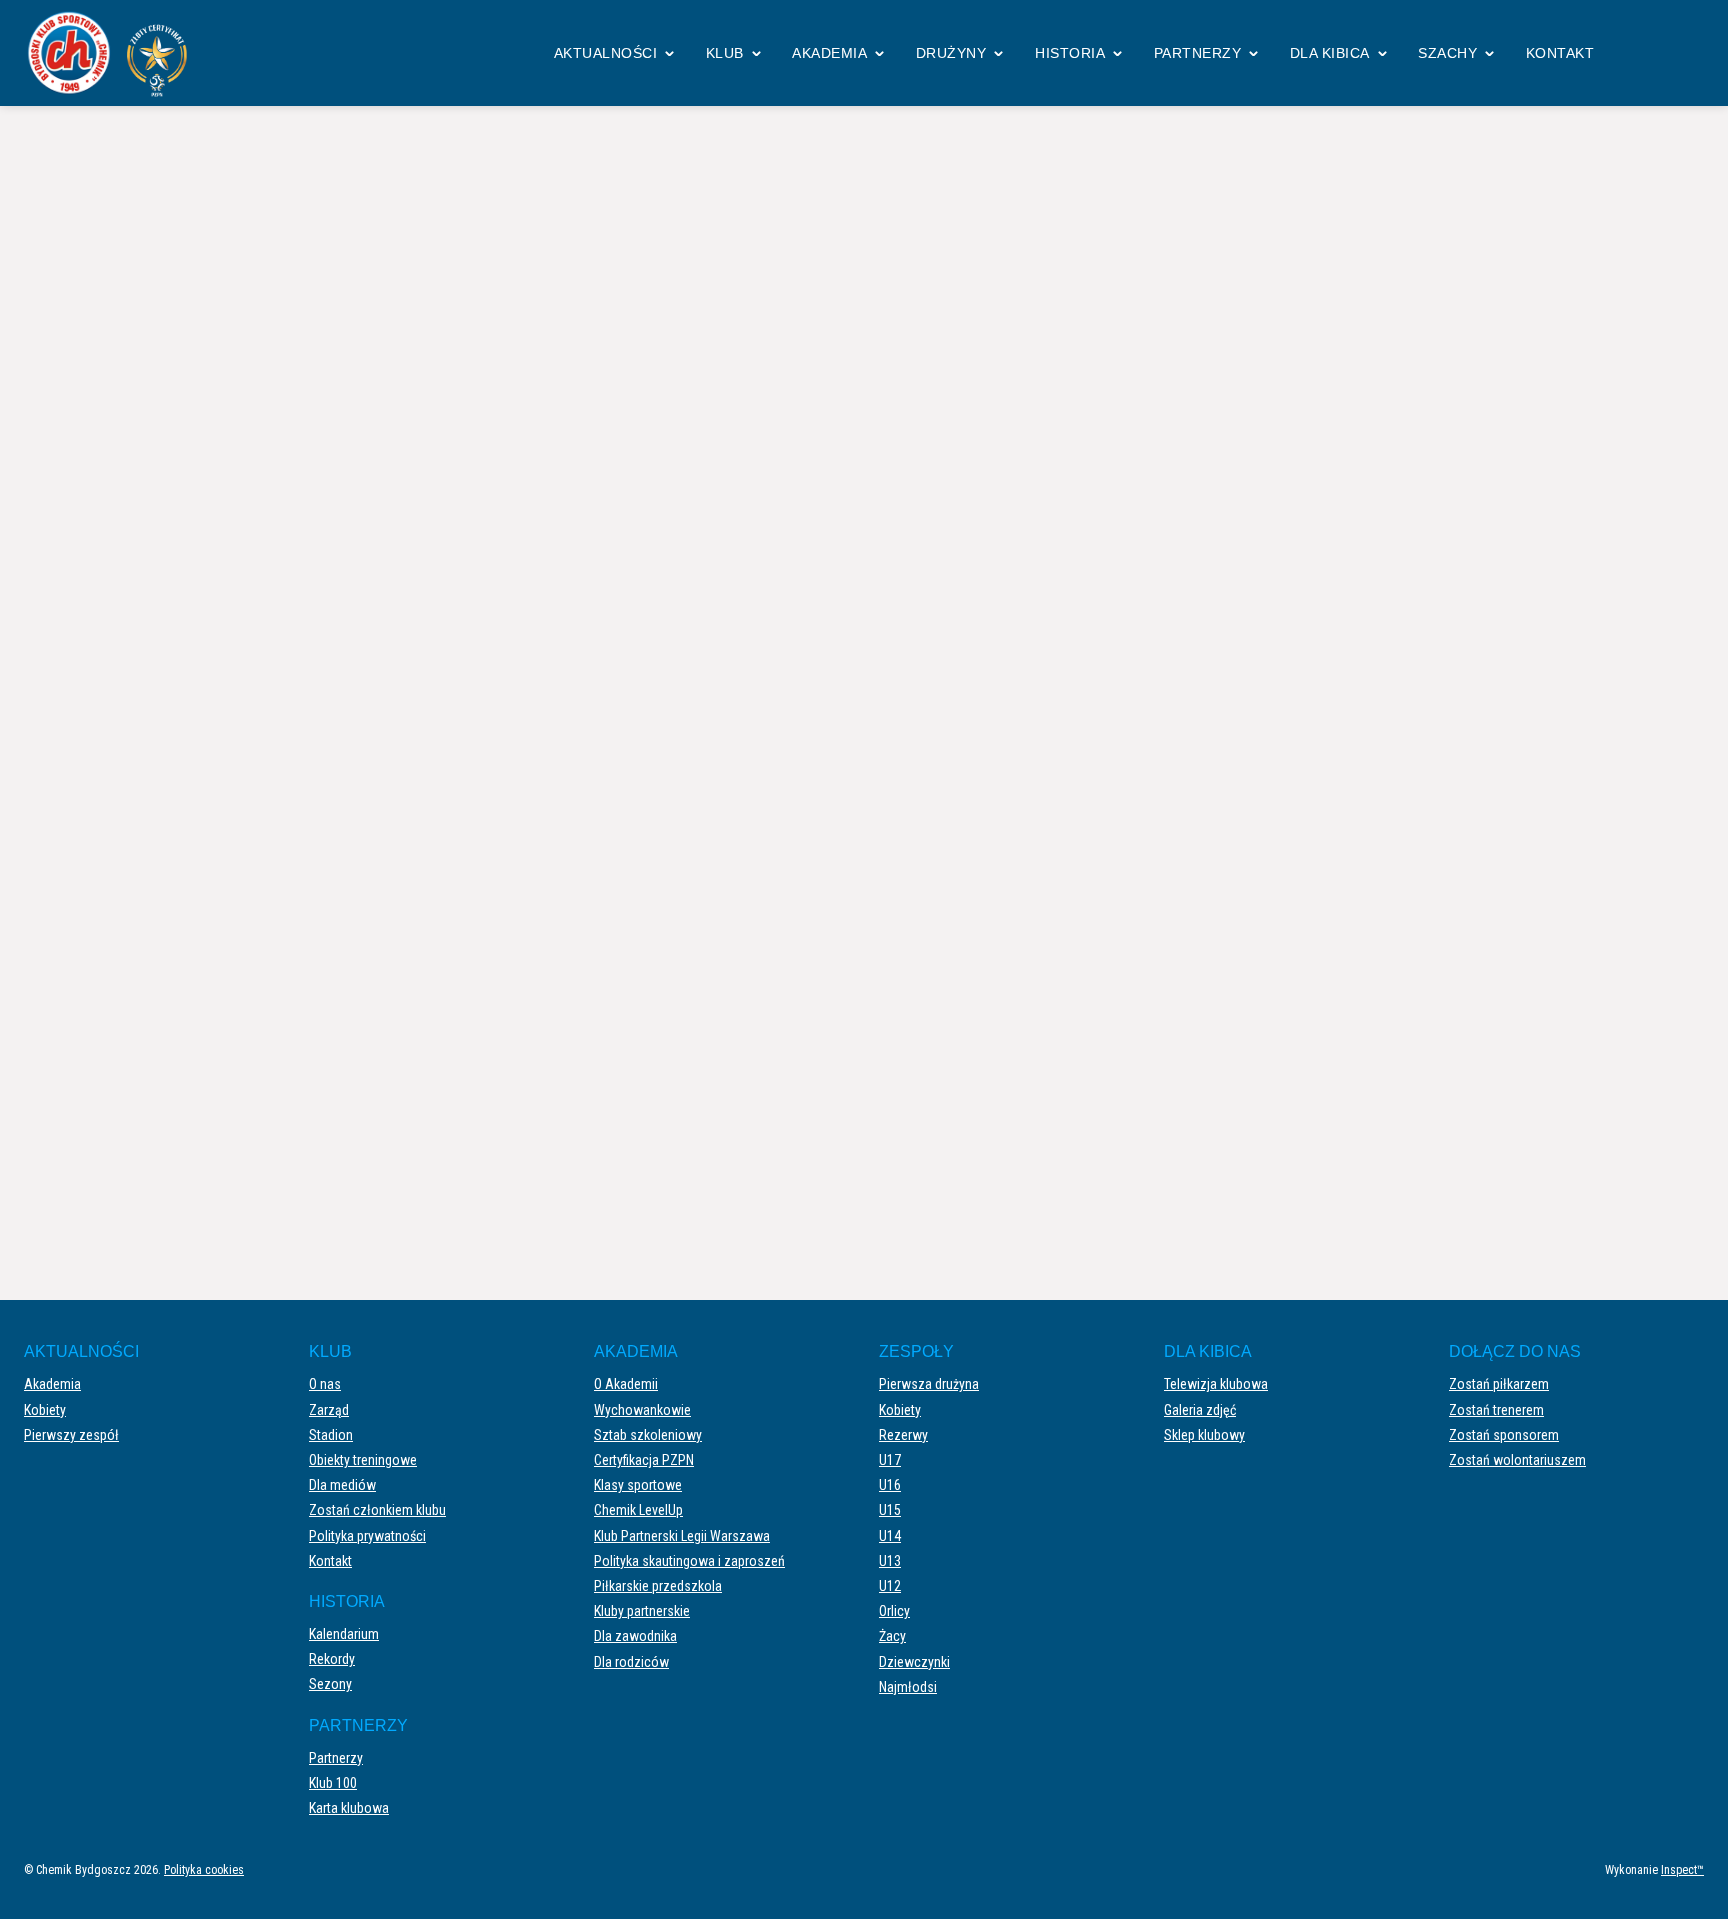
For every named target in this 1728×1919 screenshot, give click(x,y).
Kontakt (1560, 53)
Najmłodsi (908, 1687)
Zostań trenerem (1496, 1410)
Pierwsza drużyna (929, 1384)
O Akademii (626, 1384)
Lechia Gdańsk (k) (452, 586)
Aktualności (606, 53)
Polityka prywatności (367, 1536)
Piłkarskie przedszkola (658, 1586)
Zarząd (329, 1410)
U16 (890, 1485)
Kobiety (45, 1410)
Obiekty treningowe (363, 1460)
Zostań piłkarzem (1499, 1384)
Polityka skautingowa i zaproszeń (689, 1561)
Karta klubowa (349, 1808)
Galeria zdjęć (1200, 1410)
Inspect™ (1682, 1870)
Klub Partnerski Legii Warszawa (682, 1536)
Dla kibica (1330, 53)
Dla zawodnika (635, 1636)
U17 (890, 1460)
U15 (890, 1510)
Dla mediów (342, 1485)
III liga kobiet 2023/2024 (834, 188)
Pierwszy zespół (71, 1435)
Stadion (331, 1435)
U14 (890, 1536)
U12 (890, 1586)
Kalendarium (344, 1634)
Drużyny (951, 53)
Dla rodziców (631, 1662)
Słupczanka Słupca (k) (1259, 586)
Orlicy (894, 1611)
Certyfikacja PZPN (644, 1460)
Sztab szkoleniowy (648, 1435)
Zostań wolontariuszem (1517, 1460)
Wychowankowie (642, 1410)
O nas (325, 1384)
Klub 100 (333, 1783)
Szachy (1447, 53)
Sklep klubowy (1204, 1435)
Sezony (330, 1684)
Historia (1070, 53)
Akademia (829, 53)
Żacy (892, 1636)
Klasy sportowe (638, 1485)
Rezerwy (903, 1435)
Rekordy (332, 1659)
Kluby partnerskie (642, 1611)
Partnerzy (1198, 53)
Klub (725, 53)
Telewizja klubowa (1216, 1384)
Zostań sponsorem (1504, 1435)
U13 (890, 1561)
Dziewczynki (914, 1662)
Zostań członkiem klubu (377, 1510)
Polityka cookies (204, 1870)
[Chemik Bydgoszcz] (114, 53)
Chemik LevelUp (638, 1510)
